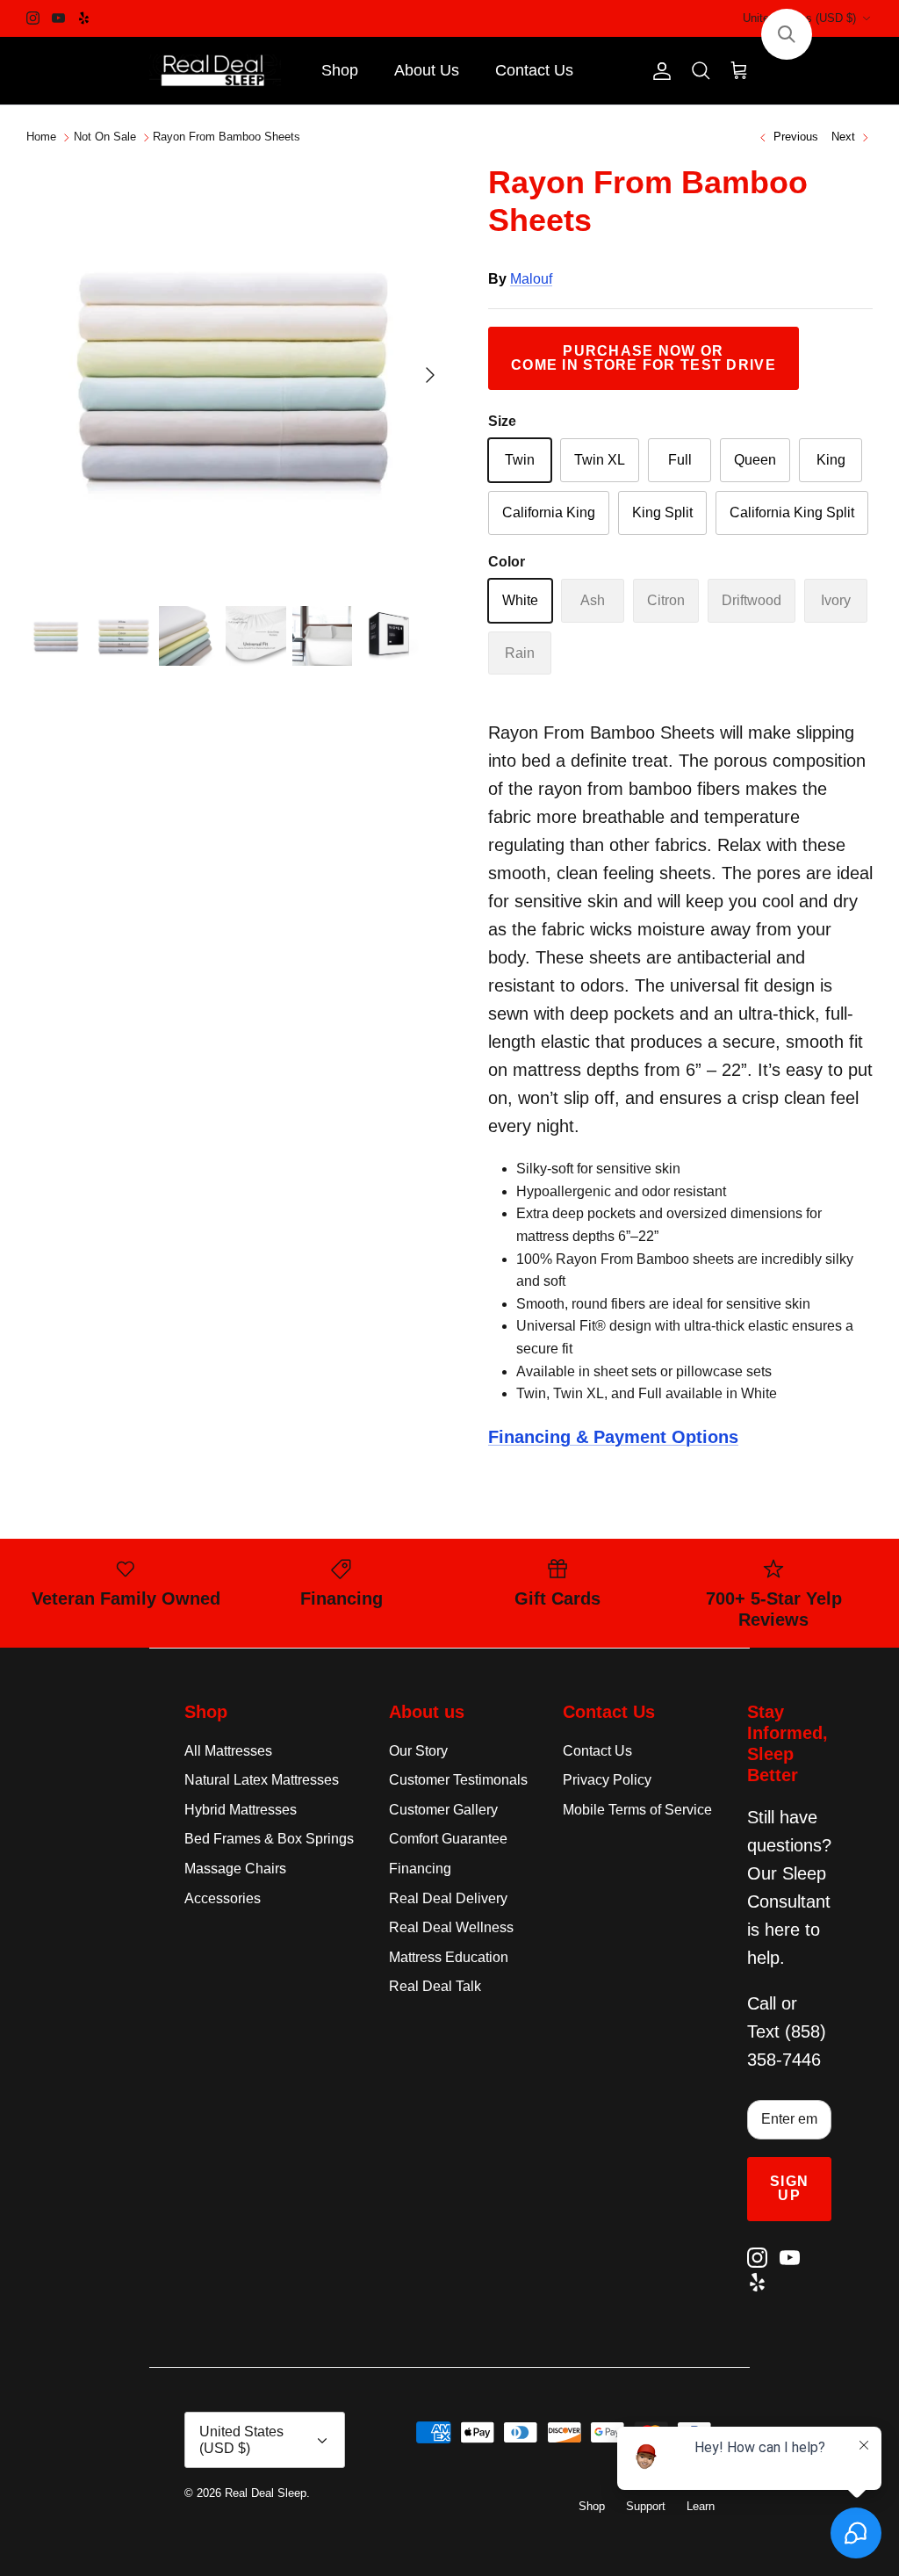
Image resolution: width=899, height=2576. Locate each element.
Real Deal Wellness (451, 1927)
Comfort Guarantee (448, 1839)
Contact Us (534, 70)
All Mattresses (228, 1751)
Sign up (789, 2188)
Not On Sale (105, 137)
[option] (238, 375)
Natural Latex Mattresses (262, 1780)
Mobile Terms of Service (637, 1810)
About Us (427, 70)
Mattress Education (449, 1957)
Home (41, 137)
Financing (420, 1869)
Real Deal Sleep (266, 2493)
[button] (787, 34)
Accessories (223, 1898)
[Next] (430, 375)
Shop (340, 70)
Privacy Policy (607, 1780)
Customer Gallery (443, 1810)
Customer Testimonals (458, 1780)
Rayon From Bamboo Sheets (227, 137)
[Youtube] (58, 18)
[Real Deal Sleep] (215, 71)
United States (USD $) (799, 18)
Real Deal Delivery (448, 1898)
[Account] (658, 71)
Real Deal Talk (435, 1986)
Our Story (418, 1751)
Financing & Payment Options (613, 1437)
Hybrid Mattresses (241, 1810)
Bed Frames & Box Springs (269, 1839)
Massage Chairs (235, 1869)
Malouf (531, 279)
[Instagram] (33, 18)
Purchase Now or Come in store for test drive (644, 358)
